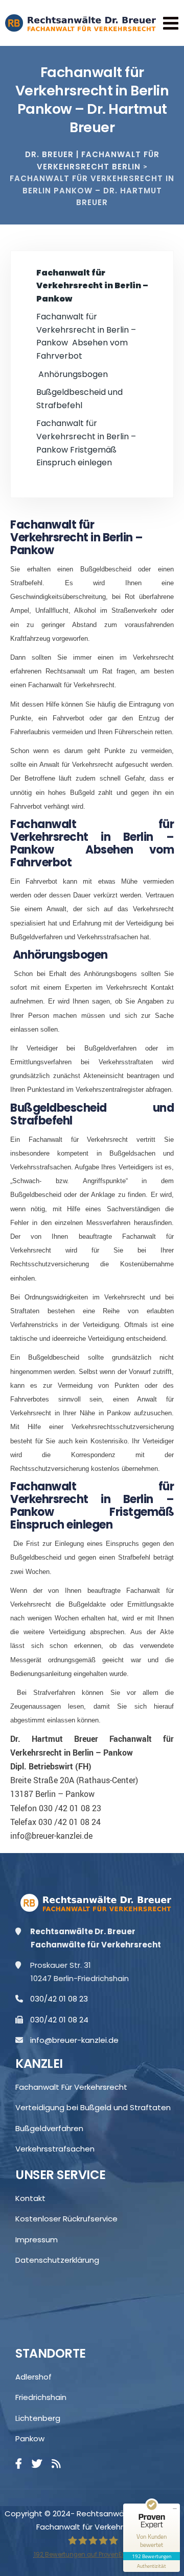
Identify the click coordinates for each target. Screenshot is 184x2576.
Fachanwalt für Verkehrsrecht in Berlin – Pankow (92, 286)
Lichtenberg (38, 2418)
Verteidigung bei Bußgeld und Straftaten (93, 2107)
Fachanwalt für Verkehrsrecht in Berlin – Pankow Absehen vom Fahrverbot (86, 336)
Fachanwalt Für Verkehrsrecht (71, 2087)
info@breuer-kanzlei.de (78, 2040)
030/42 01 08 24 (63, 2020)
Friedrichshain (41, 2397)
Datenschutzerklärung (57, 2260)
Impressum (37, 2240)
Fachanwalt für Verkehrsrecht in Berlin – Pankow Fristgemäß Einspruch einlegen (86, 443)
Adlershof (33, 2377)
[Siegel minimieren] (175, 2509)
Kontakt (30, 2198)
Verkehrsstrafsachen (55, 2149)
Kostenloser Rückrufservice (66, 2219)
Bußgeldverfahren (49, 2128)
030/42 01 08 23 (63, 1999)
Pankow (30, 2439)
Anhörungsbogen (72, 374)
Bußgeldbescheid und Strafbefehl (79, 399)
